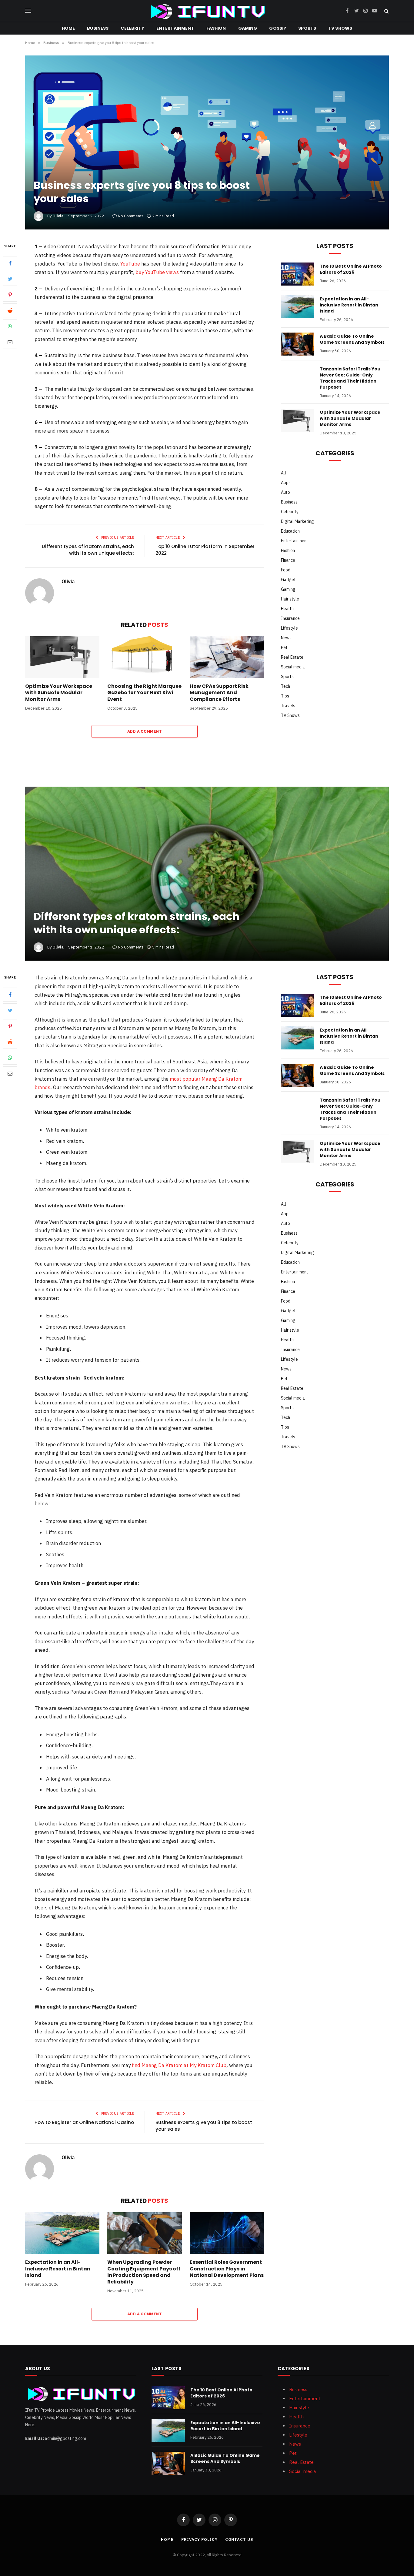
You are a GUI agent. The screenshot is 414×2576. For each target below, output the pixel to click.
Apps (286, 483)
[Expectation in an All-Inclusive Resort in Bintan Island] (298, 307)
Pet (284, 647)
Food (286, 570)
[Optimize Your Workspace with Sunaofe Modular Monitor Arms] (62, 657)
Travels (288, 706)
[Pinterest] (10, 295)
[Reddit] (10, 311)
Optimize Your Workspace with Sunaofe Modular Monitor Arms (59, 693)
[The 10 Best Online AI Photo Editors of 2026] (298, 274)
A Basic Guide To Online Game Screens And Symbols (352, 339)
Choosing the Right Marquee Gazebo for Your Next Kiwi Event (144, 693)
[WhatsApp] (10, 326)
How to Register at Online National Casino (84, 2122)
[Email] (10, 342)
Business (98, 28)
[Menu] (28, 11)
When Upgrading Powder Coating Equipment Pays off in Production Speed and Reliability (144, 2272)
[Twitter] (10, 279)
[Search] (386, 11)
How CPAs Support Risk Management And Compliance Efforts (219, 693)
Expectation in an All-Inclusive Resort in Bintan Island (349, 305)
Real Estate (292, 657)
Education (290, 531)
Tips (285, 696)
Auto (285, 492)
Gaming (248, 28)
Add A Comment (145, 731)
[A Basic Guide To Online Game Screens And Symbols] (298, 344)
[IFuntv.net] (207, 11)
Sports (307, 28)
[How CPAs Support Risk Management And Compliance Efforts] (227, 657)
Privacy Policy (199, 2539)
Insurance (290, 618)
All (284, 473)
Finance (288, 560)
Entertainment (175, 28)
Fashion (216, 28)
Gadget (288, 580)
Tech (285, 686)
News (286, 638)
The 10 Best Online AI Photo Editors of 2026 (351, 269)
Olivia (58, 216)
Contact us (239, 2539)
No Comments (131, 216)
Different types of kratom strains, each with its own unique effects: (88, 550)
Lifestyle (289, 628)
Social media (293, 667)
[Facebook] (10, 263)
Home (68, 28)
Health (287, 609)
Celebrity (132, 28)
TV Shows (340, 28)
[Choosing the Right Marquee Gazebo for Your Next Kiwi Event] (144, 657)
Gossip (278, 28)
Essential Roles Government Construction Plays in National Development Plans (227, 2269)
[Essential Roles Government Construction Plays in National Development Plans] (227, 2233)
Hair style (290, 599)
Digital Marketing (297, 521)
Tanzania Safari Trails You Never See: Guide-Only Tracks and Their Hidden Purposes (350, 378)
